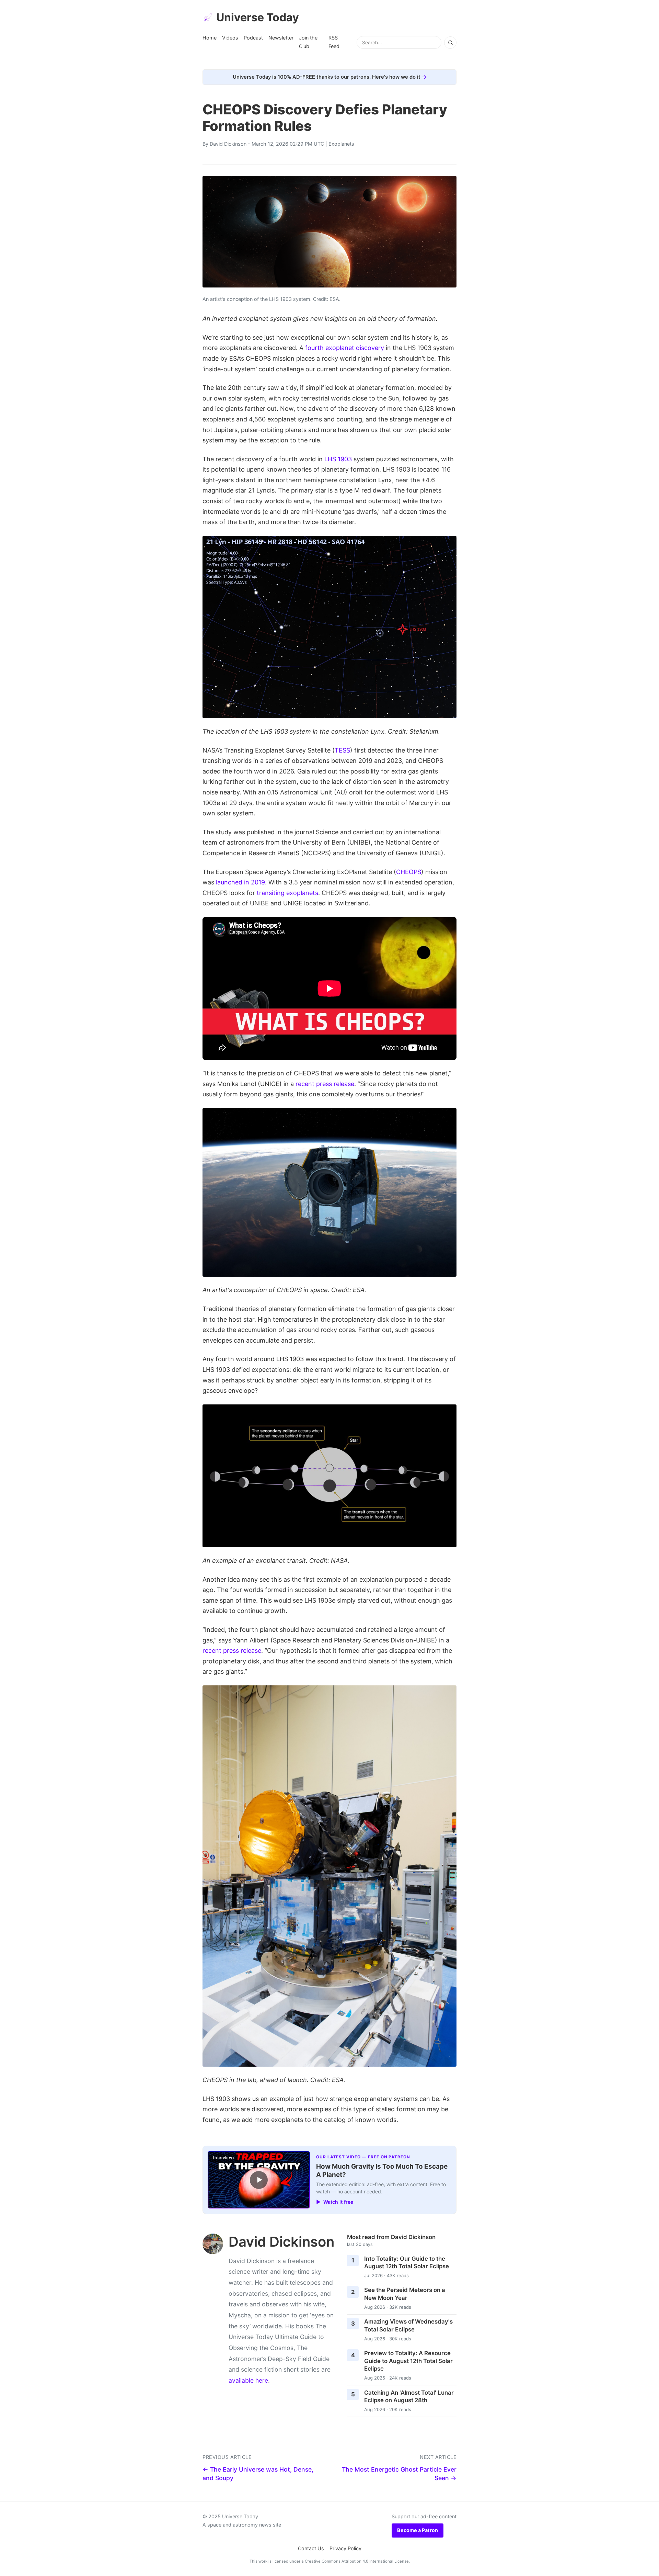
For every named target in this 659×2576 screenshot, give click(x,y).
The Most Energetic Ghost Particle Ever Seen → (399, 2474)
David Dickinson (228, 144)
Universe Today (258, 17)
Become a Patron (418, 2530)
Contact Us (311, 2548)
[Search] (450, 43)
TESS (342, 750)
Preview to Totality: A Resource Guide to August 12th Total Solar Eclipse (408, 2361)
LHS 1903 (338, 459)
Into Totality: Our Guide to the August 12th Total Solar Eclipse (407, 2263)
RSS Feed (334, 42)
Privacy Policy (345, 2548)
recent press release (325, 1084)
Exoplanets (341, 144)
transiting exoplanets (287, 893)
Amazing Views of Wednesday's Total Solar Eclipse (408, 2325)
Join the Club (308, 42)
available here (248, 2380)
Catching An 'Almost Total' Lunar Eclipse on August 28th (409, 2397)
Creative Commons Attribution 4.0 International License (357, 2561)
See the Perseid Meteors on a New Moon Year (405, 2294)
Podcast (253, 38)
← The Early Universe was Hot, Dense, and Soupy (258, 2474)
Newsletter (281, 38)
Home (210, 38)
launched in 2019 (240, 882)
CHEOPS (409, 872)
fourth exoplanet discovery (345, 348)
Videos (230, 38)
